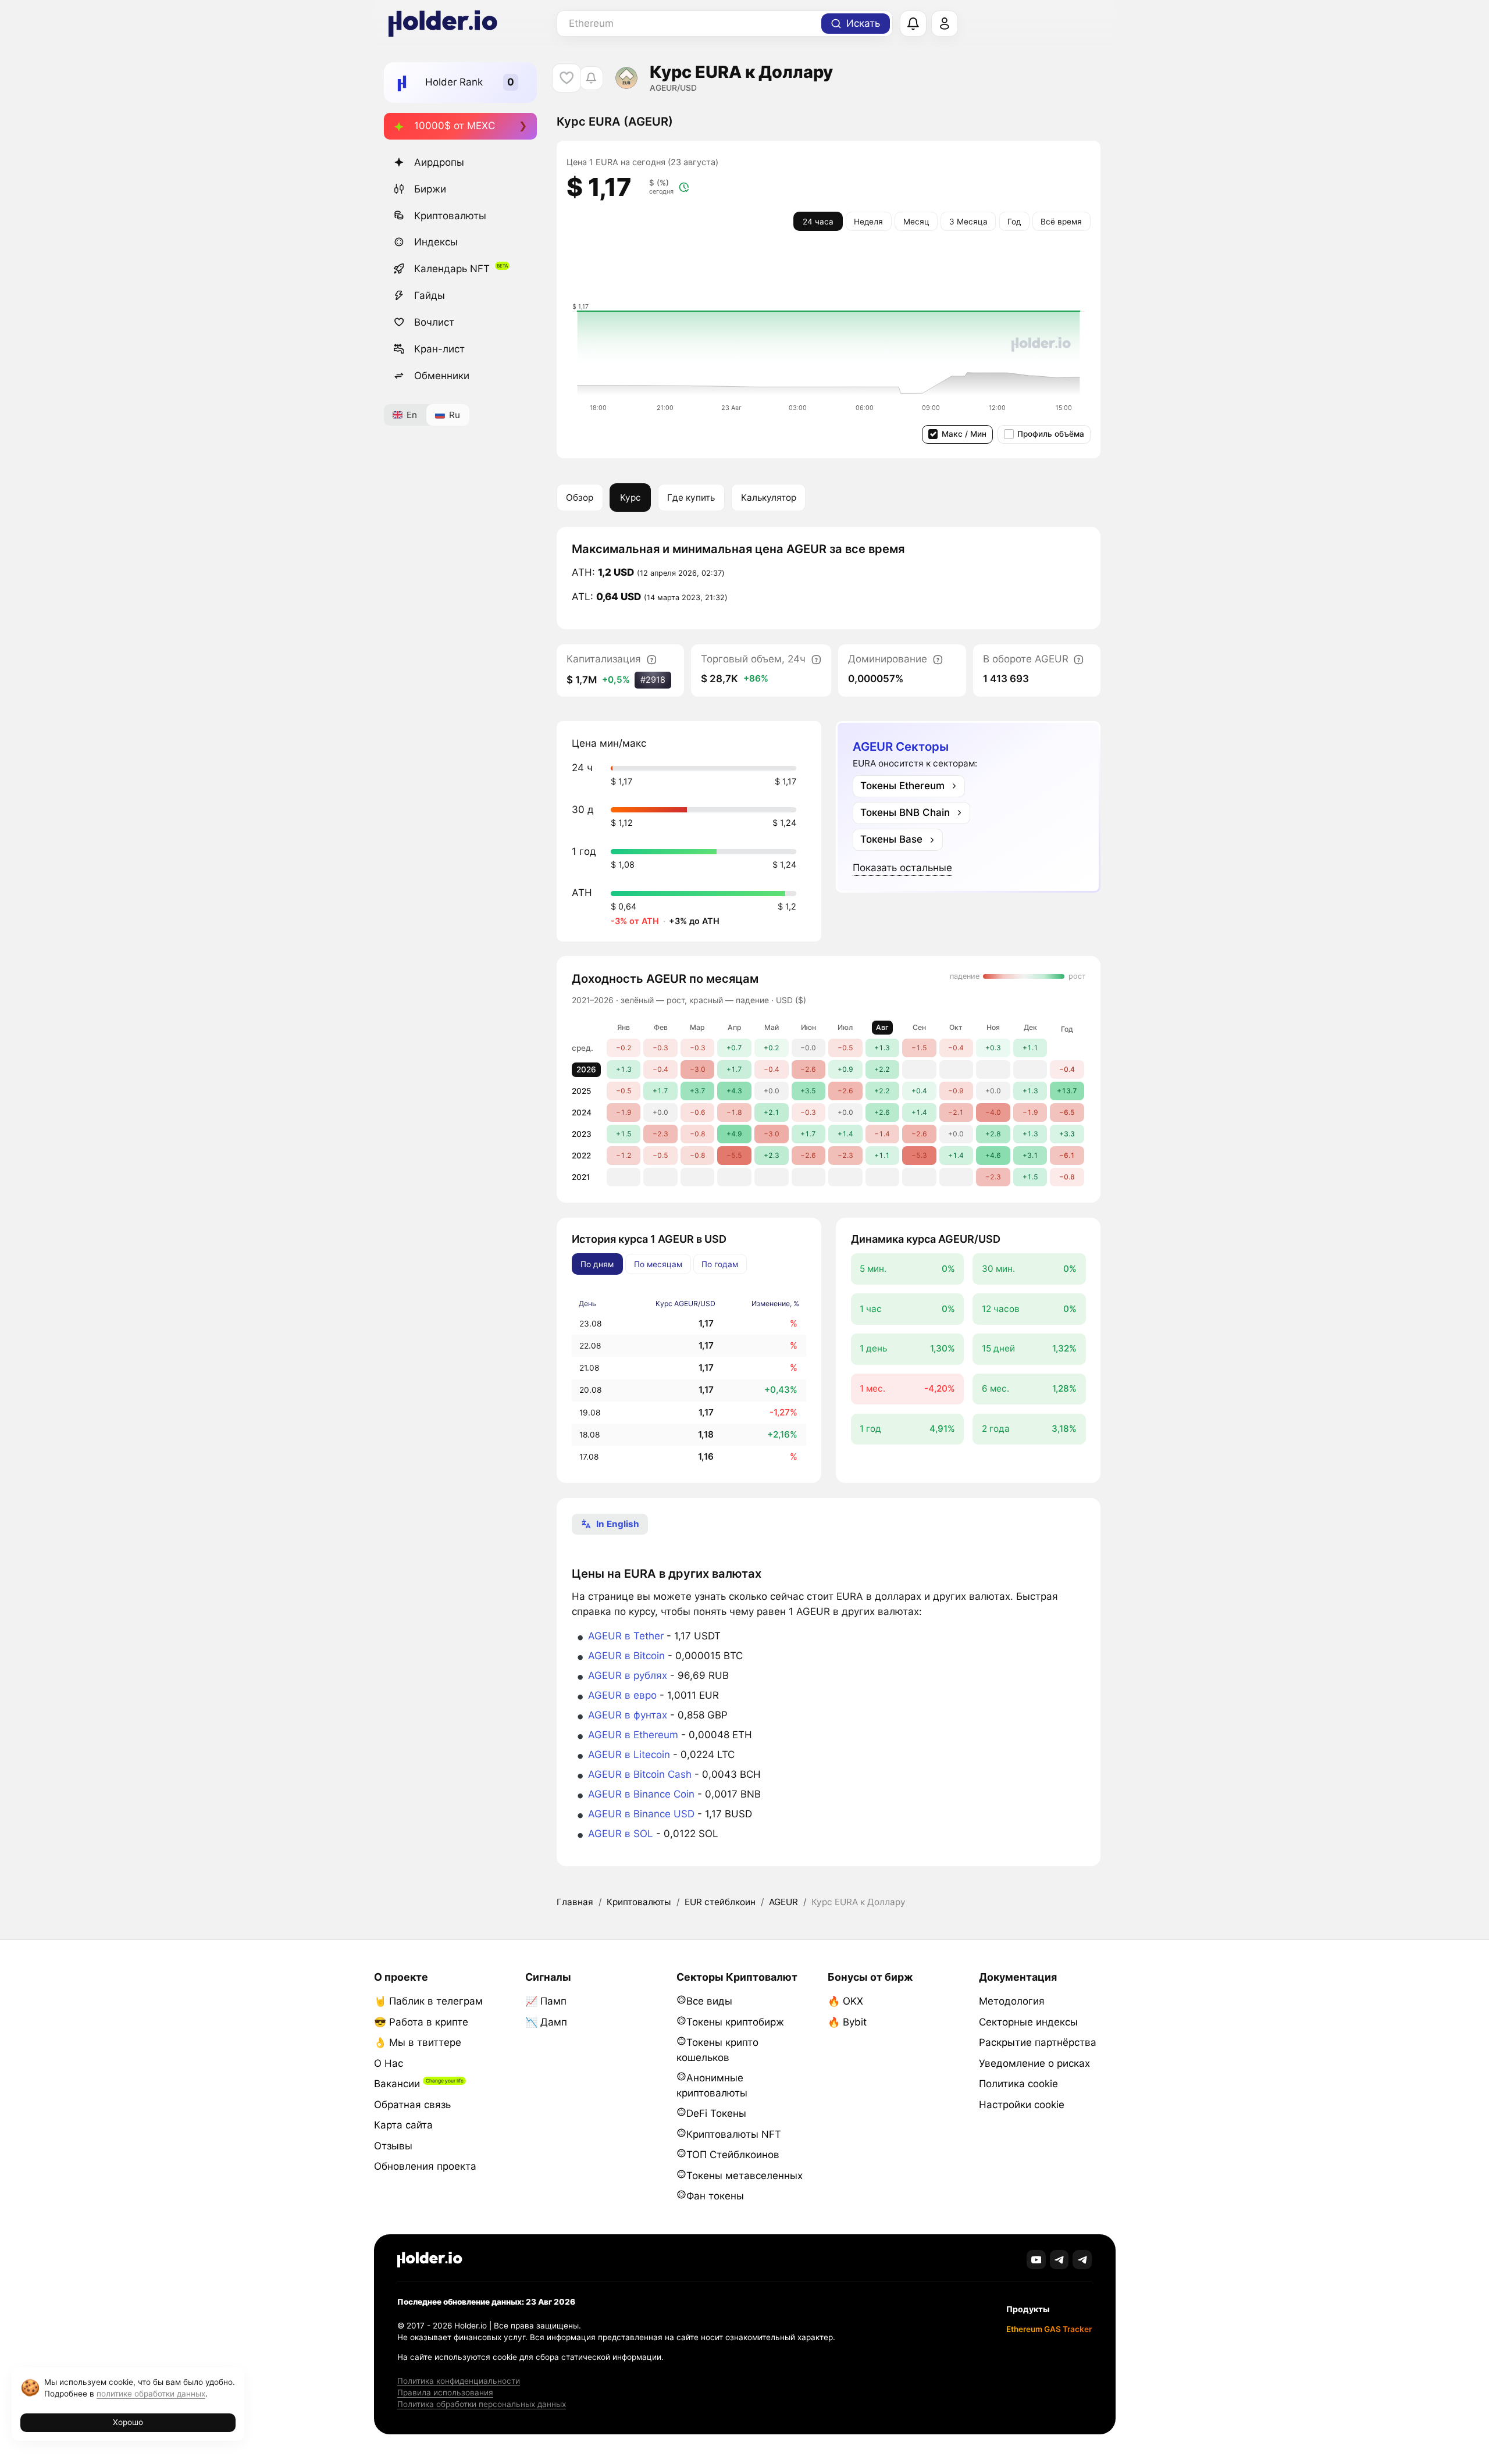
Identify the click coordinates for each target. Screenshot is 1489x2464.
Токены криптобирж (735, 2022)
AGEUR (783, 1902)
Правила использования (445, 2392)
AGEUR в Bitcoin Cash (640, 1774)
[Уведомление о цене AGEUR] (591, 78)
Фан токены (715, 2196)
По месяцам (658, 1264)
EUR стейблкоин (720, 1902)
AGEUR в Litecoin (629, 1755)
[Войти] (945, 24)
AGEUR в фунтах (628, 1715)
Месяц (916, 222)
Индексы (436, 242)
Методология (1012, 2001)
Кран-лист (439, 349)
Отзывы (393, 2146)
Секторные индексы (1028, 2022)
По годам (720, 1264)
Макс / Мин (964, 434)
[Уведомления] (913, 24)
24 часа (818, 222)
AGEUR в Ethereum (633, 1735)
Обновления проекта (425, 2166)
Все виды (709, 2001)
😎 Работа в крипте (421, 2022)
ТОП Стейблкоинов (733, 2155)
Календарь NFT (452, 269)
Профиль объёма (1051, 434)
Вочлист (434, 322)
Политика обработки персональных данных (482, 2404)
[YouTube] (1036, 2260)
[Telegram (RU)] (1082, 2260)
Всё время (1061, 222)
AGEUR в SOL (621, 1834)
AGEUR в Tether (626, 1636)
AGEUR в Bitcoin (626, 1656)
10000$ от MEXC (455, 126)
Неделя (868, 222)
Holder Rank (454, 82)
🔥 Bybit (847, 2022)
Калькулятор (769, 498)
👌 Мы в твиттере (418, 2042)
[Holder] (430, 2260)
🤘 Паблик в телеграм (428, 2001)
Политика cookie (1018, 2084)
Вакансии (397, 2084)
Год (1014, 222)
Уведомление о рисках (1034, 2063)
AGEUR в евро (622, 1695)
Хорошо (128, 2422)
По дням (597, 1264)
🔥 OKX (845, 2001)
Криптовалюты (450, 216)
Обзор (580, 498)
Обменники (442, 376)
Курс (630, 498)
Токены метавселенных (744, 2176)
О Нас (389, 2063)
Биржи (430, 189)
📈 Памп (546, 2001)
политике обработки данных (151, 2394)
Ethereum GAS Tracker (1049, 2329)
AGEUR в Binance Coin (641, 1794)
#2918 (653, 680)
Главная (575, 1902)
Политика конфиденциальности (459, 2381)
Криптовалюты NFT (734, 2134)
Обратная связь (412, 2105)
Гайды (430, 295)
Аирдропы (439, 162)
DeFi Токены (716, 2113)
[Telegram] (1059, 2260)
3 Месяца (968, 222)
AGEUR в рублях (628, 1675)
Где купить (691, 498)
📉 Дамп (546, 2022)
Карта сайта (403, 2125)
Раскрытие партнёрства (1038, 2042)
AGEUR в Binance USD (641, 1814)
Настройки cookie (1022, 2105)
